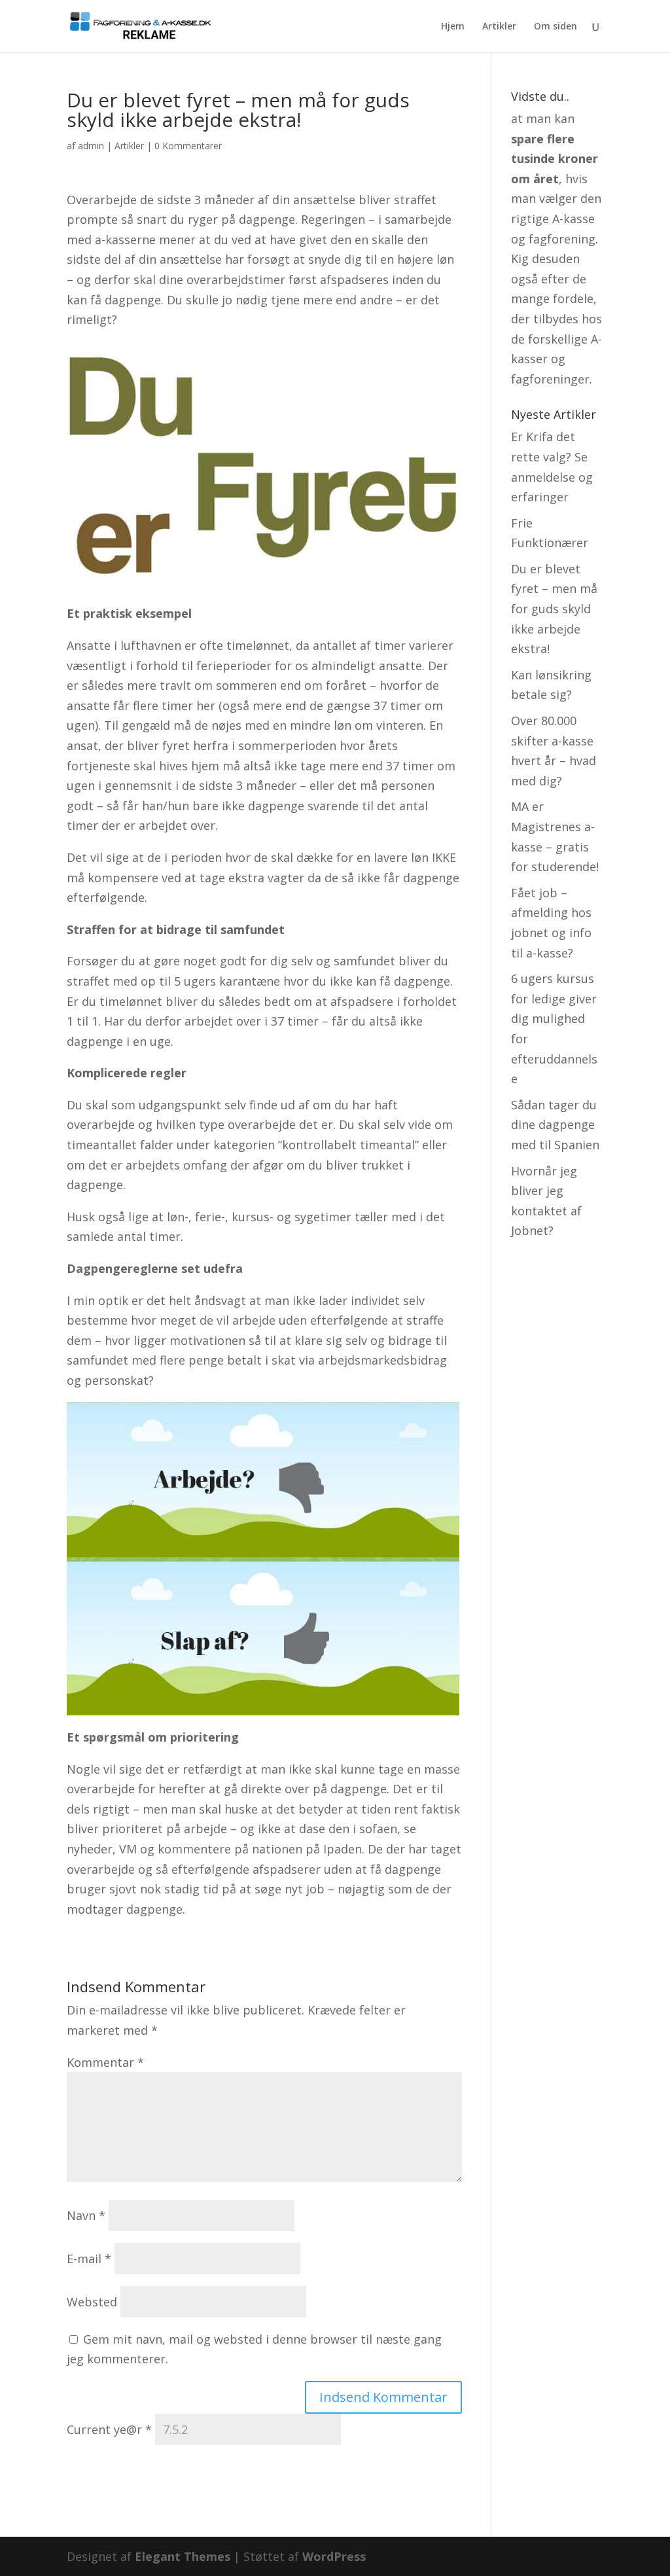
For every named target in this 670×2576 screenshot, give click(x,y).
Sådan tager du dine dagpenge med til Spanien (555, 1125)
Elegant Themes (183, 2556)
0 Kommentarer (188, 146)
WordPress (334, 2556)
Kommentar (105, 2062)
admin (91, 146)
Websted (92, 2302)
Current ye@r (109, 2429)
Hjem (453, 27)
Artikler (499, 27)
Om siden (555, 27)
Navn (86, 2215)
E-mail (89, 2259)
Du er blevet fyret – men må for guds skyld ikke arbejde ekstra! (554, 609)
